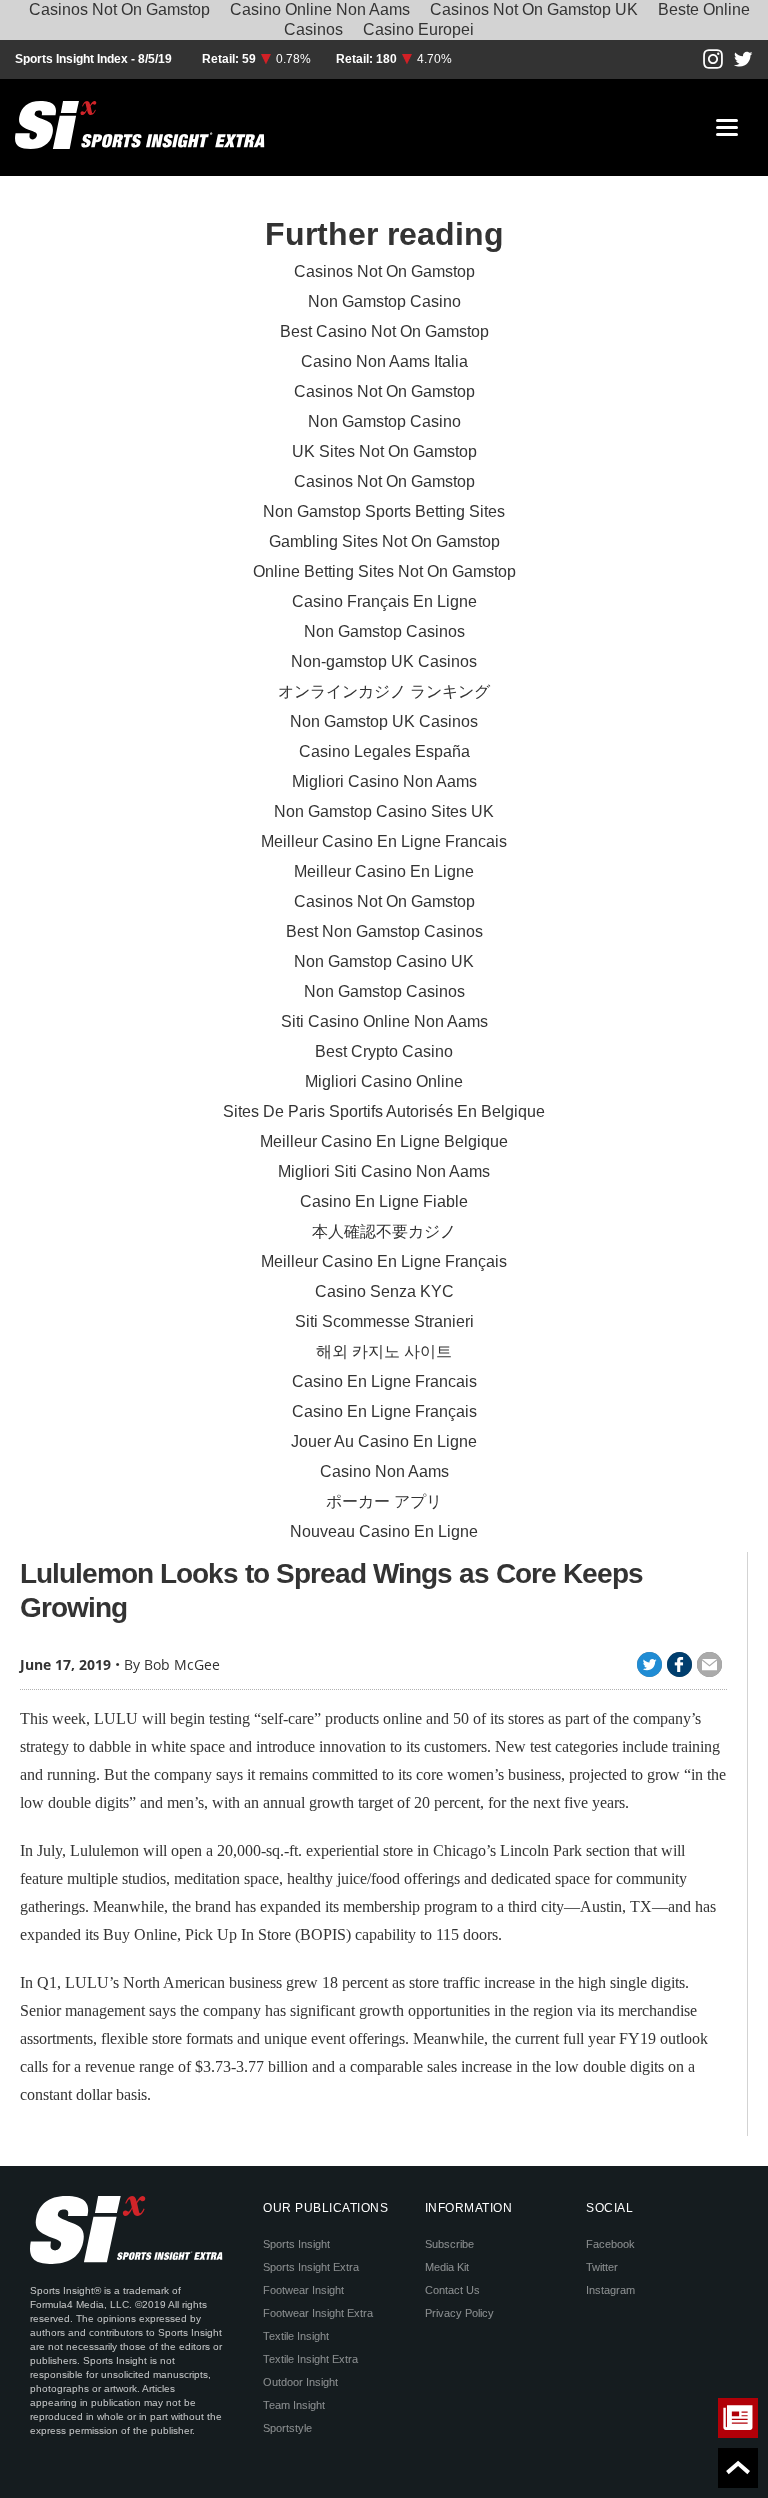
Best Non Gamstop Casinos (384, 931)
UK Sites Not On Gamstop (384, 451)
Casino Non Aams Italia (384, 361)
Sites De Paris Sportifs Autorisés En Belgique (384, 1111)
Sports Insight (296, 2244)
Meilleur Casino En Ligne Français (384, 1261)
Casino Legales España (384, 751)
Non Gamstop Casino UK (384, 961)
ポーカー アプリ (384, 1501)
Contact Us (452, 2290)
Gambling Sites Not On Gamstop (384, 541)
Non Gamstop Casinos (384, 631)
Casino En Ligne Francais (384, 1381)
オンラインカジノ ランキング (384, 691)
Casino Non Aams (384, 1471)
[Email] (709, 1664)
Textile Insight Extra (310, 2359)
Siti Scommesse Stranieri (384, 1321)
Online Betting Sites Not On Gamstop (384, 571)
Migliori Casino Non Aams (384, 781)
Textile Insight (296, 2336)
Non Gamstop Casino (384, 301)
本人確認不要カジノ (384, 1231)
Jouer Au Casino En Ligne (384, 1441)
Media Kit (447, 2267)
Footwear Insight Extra (318, 2313)
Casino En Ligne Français (384, 1411)
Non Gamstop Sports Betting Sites (384, 511)
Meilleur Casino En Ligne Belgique (384, 1141)
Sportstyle (287, 2428)
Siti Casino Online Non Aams (384, 1021)
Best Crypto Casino (384, 1051)
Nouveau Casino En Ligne (384, 1531)
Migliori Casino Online (384, 1081)
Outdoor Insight (300, 2382)
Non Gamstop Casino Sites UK (384, 811)
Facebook (610, 2244)
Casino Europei (418, 29)
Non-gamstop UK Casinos (384, 661)
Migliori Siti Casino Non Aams (384, 1171)
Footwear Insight (303, 2290)
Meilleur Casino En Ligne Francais (384, 841)
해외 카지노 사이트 (384, 1351)
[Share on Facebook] (679, 1664)
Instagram (610, 2290)
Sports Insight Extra (311, 2267)
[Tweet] (649, 1664)
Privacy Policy (459, 2313)
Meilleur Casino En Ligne (384, 871)
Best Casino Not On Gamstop (384, 331)
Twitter (602, 2267)
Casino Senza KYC (384, 1291)
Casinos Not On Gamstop (384, 271)
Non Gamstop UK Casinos (384, 721)
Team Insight (294, 2405)
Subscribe (449, 2244)
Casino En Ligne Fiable (384, 1201)
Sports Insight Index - (76, 59)
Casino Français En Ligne (384, 601)
